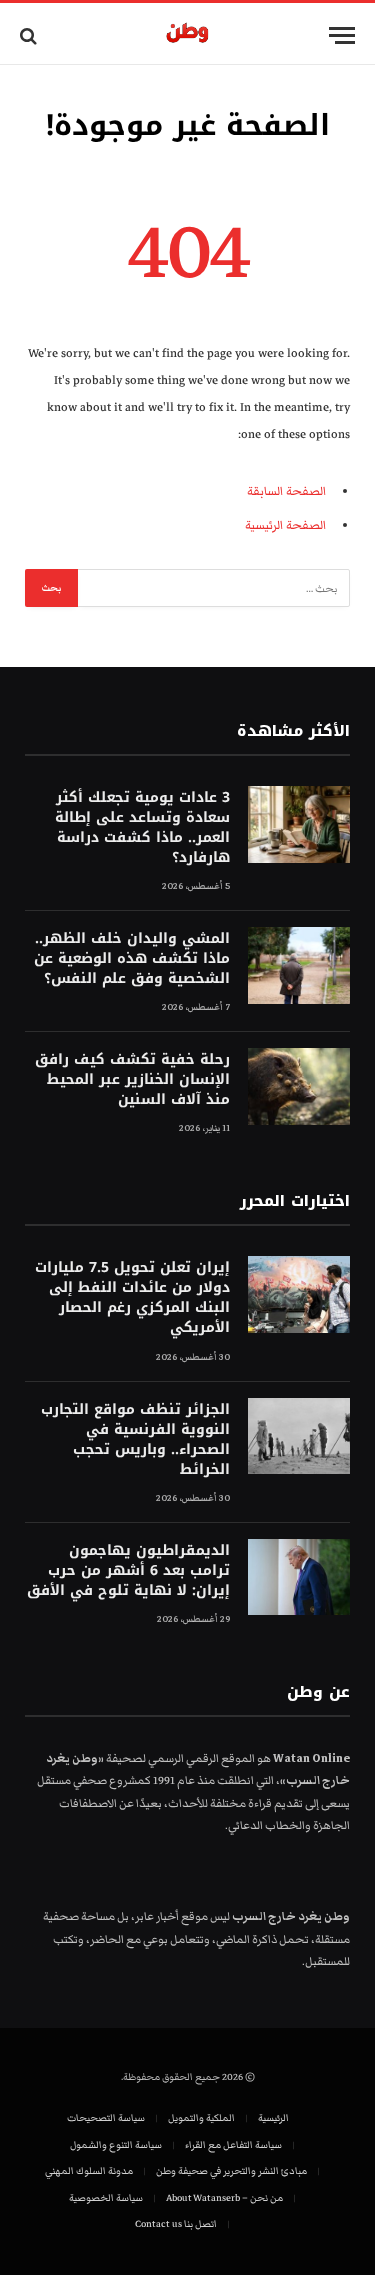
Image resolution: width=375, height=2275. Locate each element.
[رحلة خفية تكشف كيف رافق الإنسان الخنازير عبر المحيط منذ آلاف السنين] (299, 1086)
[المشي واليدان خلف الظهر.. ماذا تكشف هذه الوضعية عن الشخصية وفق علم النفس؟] (299, 965)
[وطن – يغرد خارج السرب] (187, 35)
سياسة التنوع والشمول (116, 2145)
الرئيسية (273, 2118)
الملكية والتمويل (201, 2118)
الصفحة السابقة (286, 491)
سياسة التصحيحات (106, 2118)
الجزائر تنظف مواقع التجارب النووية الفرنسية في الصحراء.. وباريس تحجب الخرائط (135, 1439)
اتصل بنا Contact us (176, 2224)
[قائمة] (342, 35)
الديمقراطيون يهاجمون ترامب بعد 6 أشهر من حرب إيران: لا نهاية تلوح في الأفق (128, 1570)
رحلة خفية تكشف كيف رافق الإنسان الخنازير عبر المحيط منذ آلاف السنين (132, 1079)
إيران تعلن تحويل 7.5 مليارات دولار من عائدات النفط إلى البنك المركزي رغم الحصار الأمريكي (132, 1297)
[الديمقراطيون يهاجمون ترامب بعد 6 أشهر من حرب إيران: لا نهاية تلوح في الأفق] (299, 1577)
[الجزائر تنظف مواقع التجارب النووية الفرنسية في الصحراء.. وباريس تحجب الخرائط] (299, 1436)
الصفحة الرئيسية (285, 525)
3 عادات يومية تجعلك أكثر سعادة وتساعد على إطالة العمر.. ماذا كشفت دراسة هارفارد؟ (142, 827)
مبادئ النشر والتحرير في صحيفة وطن (231, 2171)
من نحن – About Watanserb (224, 2198)
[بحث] (30, 35)
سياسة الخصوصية (106, 2198)
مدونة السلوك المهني (89, 2171)
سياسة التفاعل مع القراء (233, 2145)
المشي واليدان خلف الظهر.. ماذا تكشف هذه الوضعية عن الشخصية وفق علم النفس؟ (132, 958)
